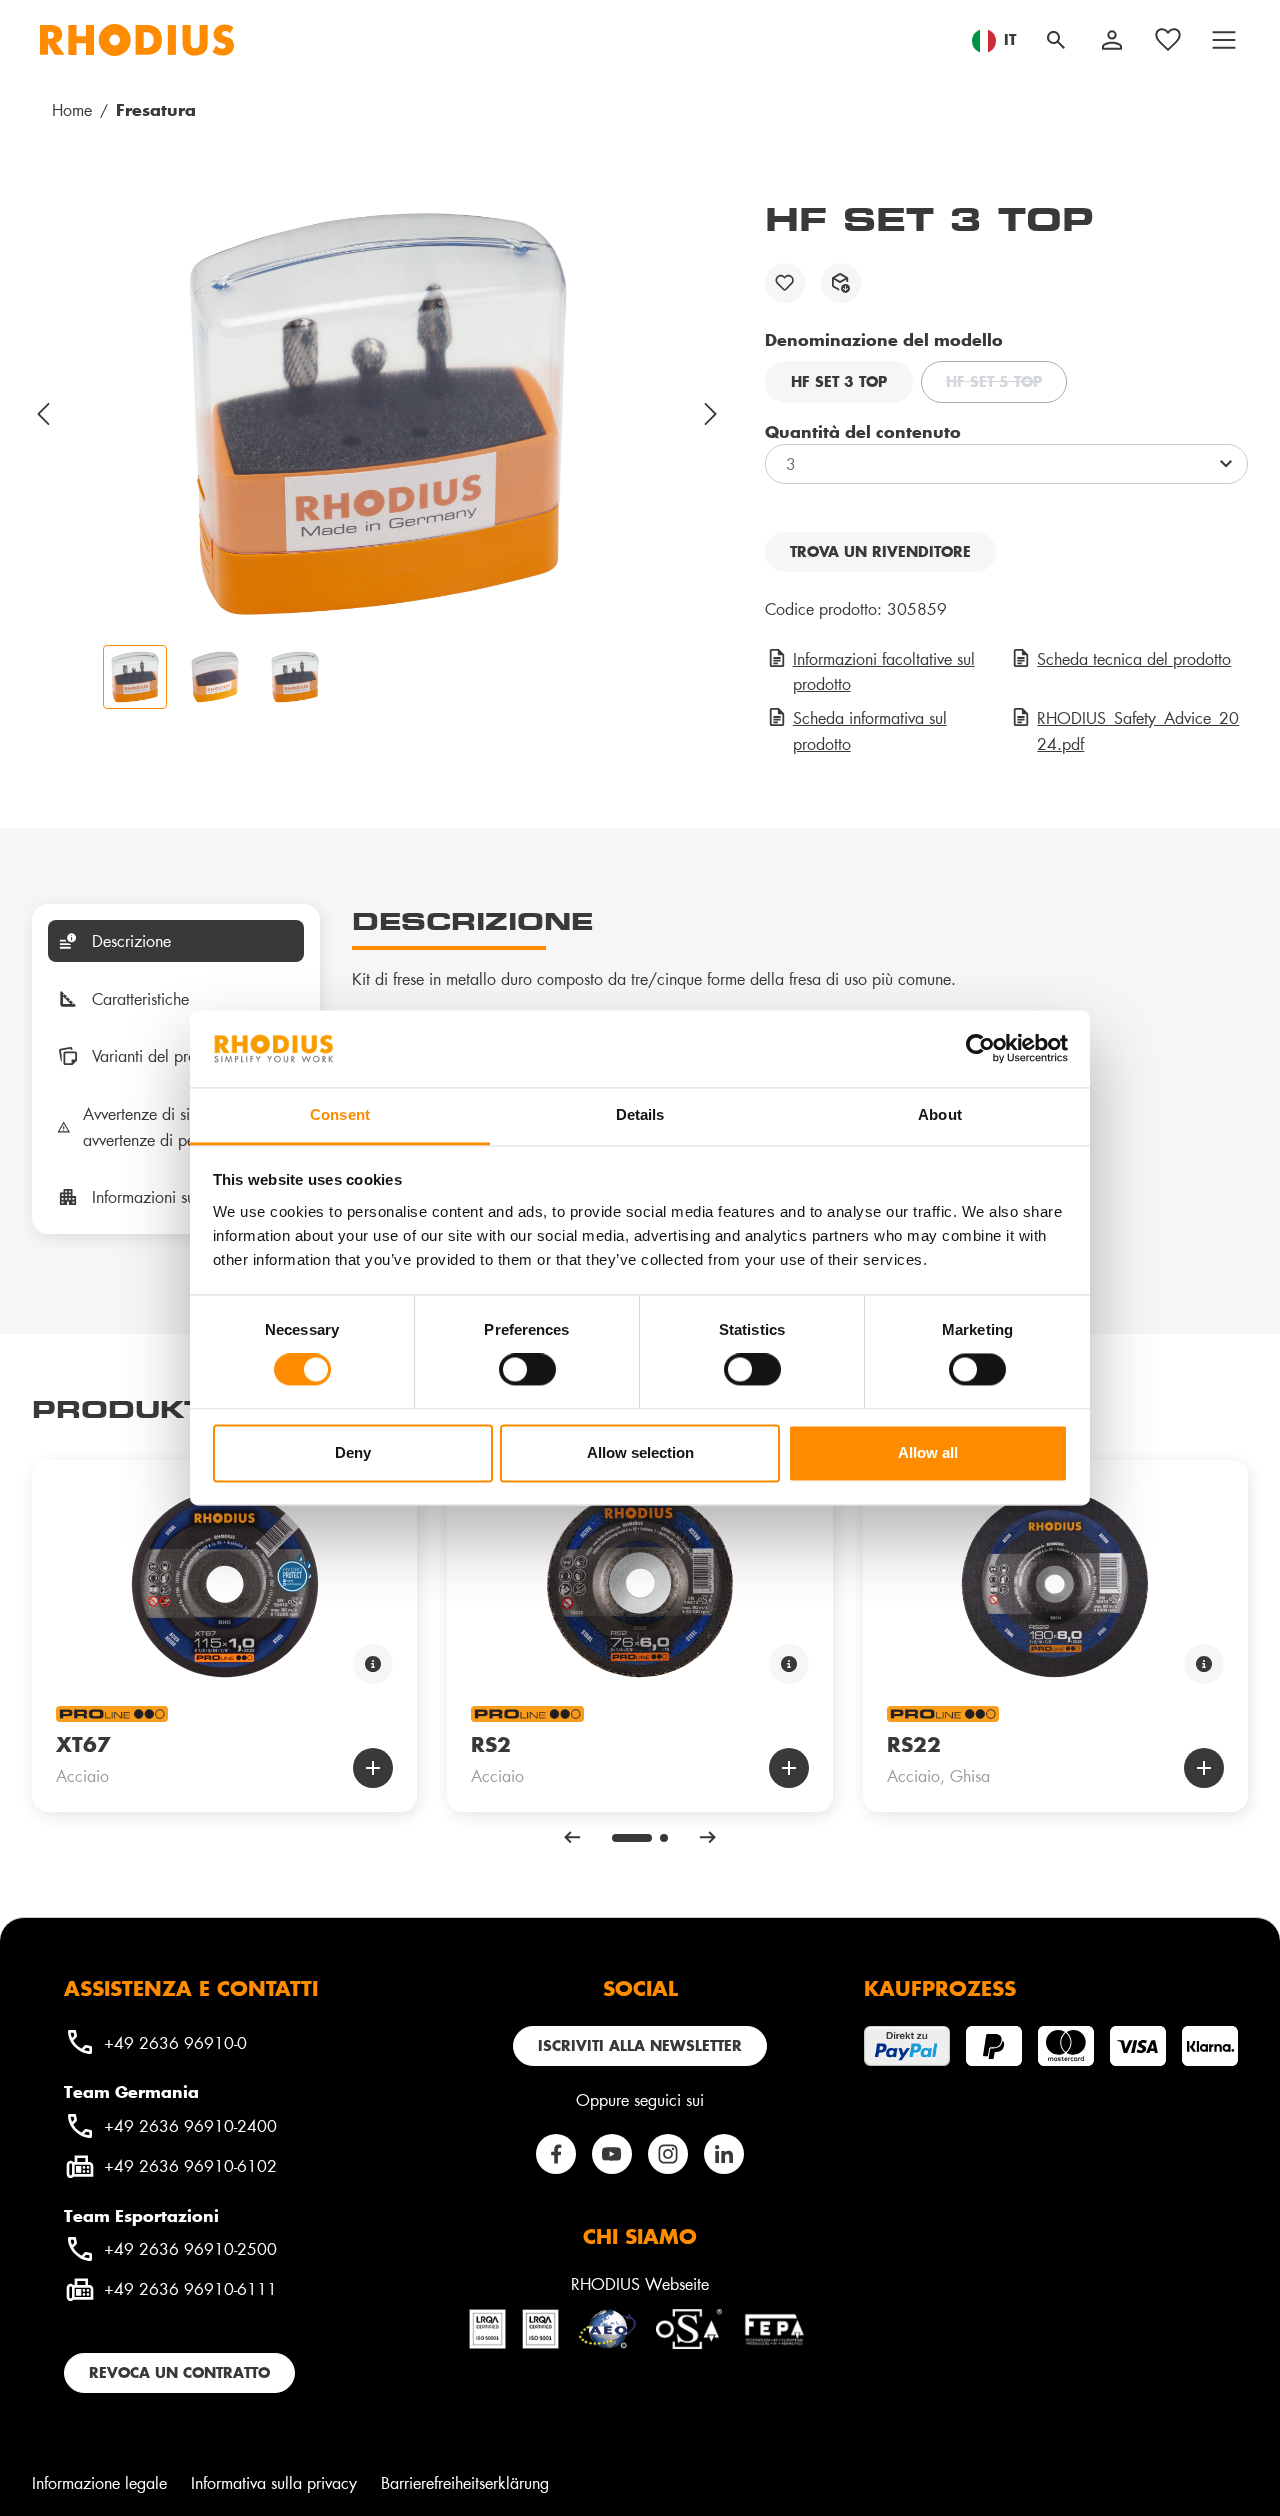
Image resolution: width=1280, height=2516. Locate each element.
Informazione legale (99, 2482)
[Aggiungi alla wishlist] (785, 283)
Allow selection (640, 1452)
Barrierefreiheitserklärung (465, 2482)
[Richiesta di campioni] (841, 283)
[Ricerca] (1056, 40)
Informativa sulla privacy (274, 2482)
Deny (353, 1452)
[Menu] (1224, 40)
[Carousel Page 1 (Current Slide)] (632, 1838)
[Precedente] (44, 414)
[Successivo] (712, 414)
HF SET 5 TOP (1006, 384)
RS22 (914, 1744)
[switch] (527, 1370)
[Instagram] (668, 2154)
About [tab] (940, 1114)
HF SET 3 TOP (839, 381)
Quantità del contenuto (863, 431)
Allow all (928, 1452)
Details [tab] (640, 1114)
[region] (378, 454)
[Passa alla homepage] (137, 40)
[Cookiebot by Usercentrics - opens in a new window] (980, 1049)
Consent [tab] (340, 1114)
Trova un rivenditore (880, 551)
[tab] (176, 941)
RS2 (491, 1744)
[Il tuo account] (1112, 40)
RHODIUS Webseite (640, 2283)
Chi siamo (640, 2236)
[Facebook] (556, 2154)
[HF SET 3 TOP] (378, 414)
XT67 (83, 1744)
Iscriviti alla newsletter (640, 2045)
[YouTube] (612, 2154)
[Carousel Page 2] (664, 1838)
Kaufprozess (940, 1988)
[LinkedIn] (724, 2154)
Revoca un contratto (179, 2372)
